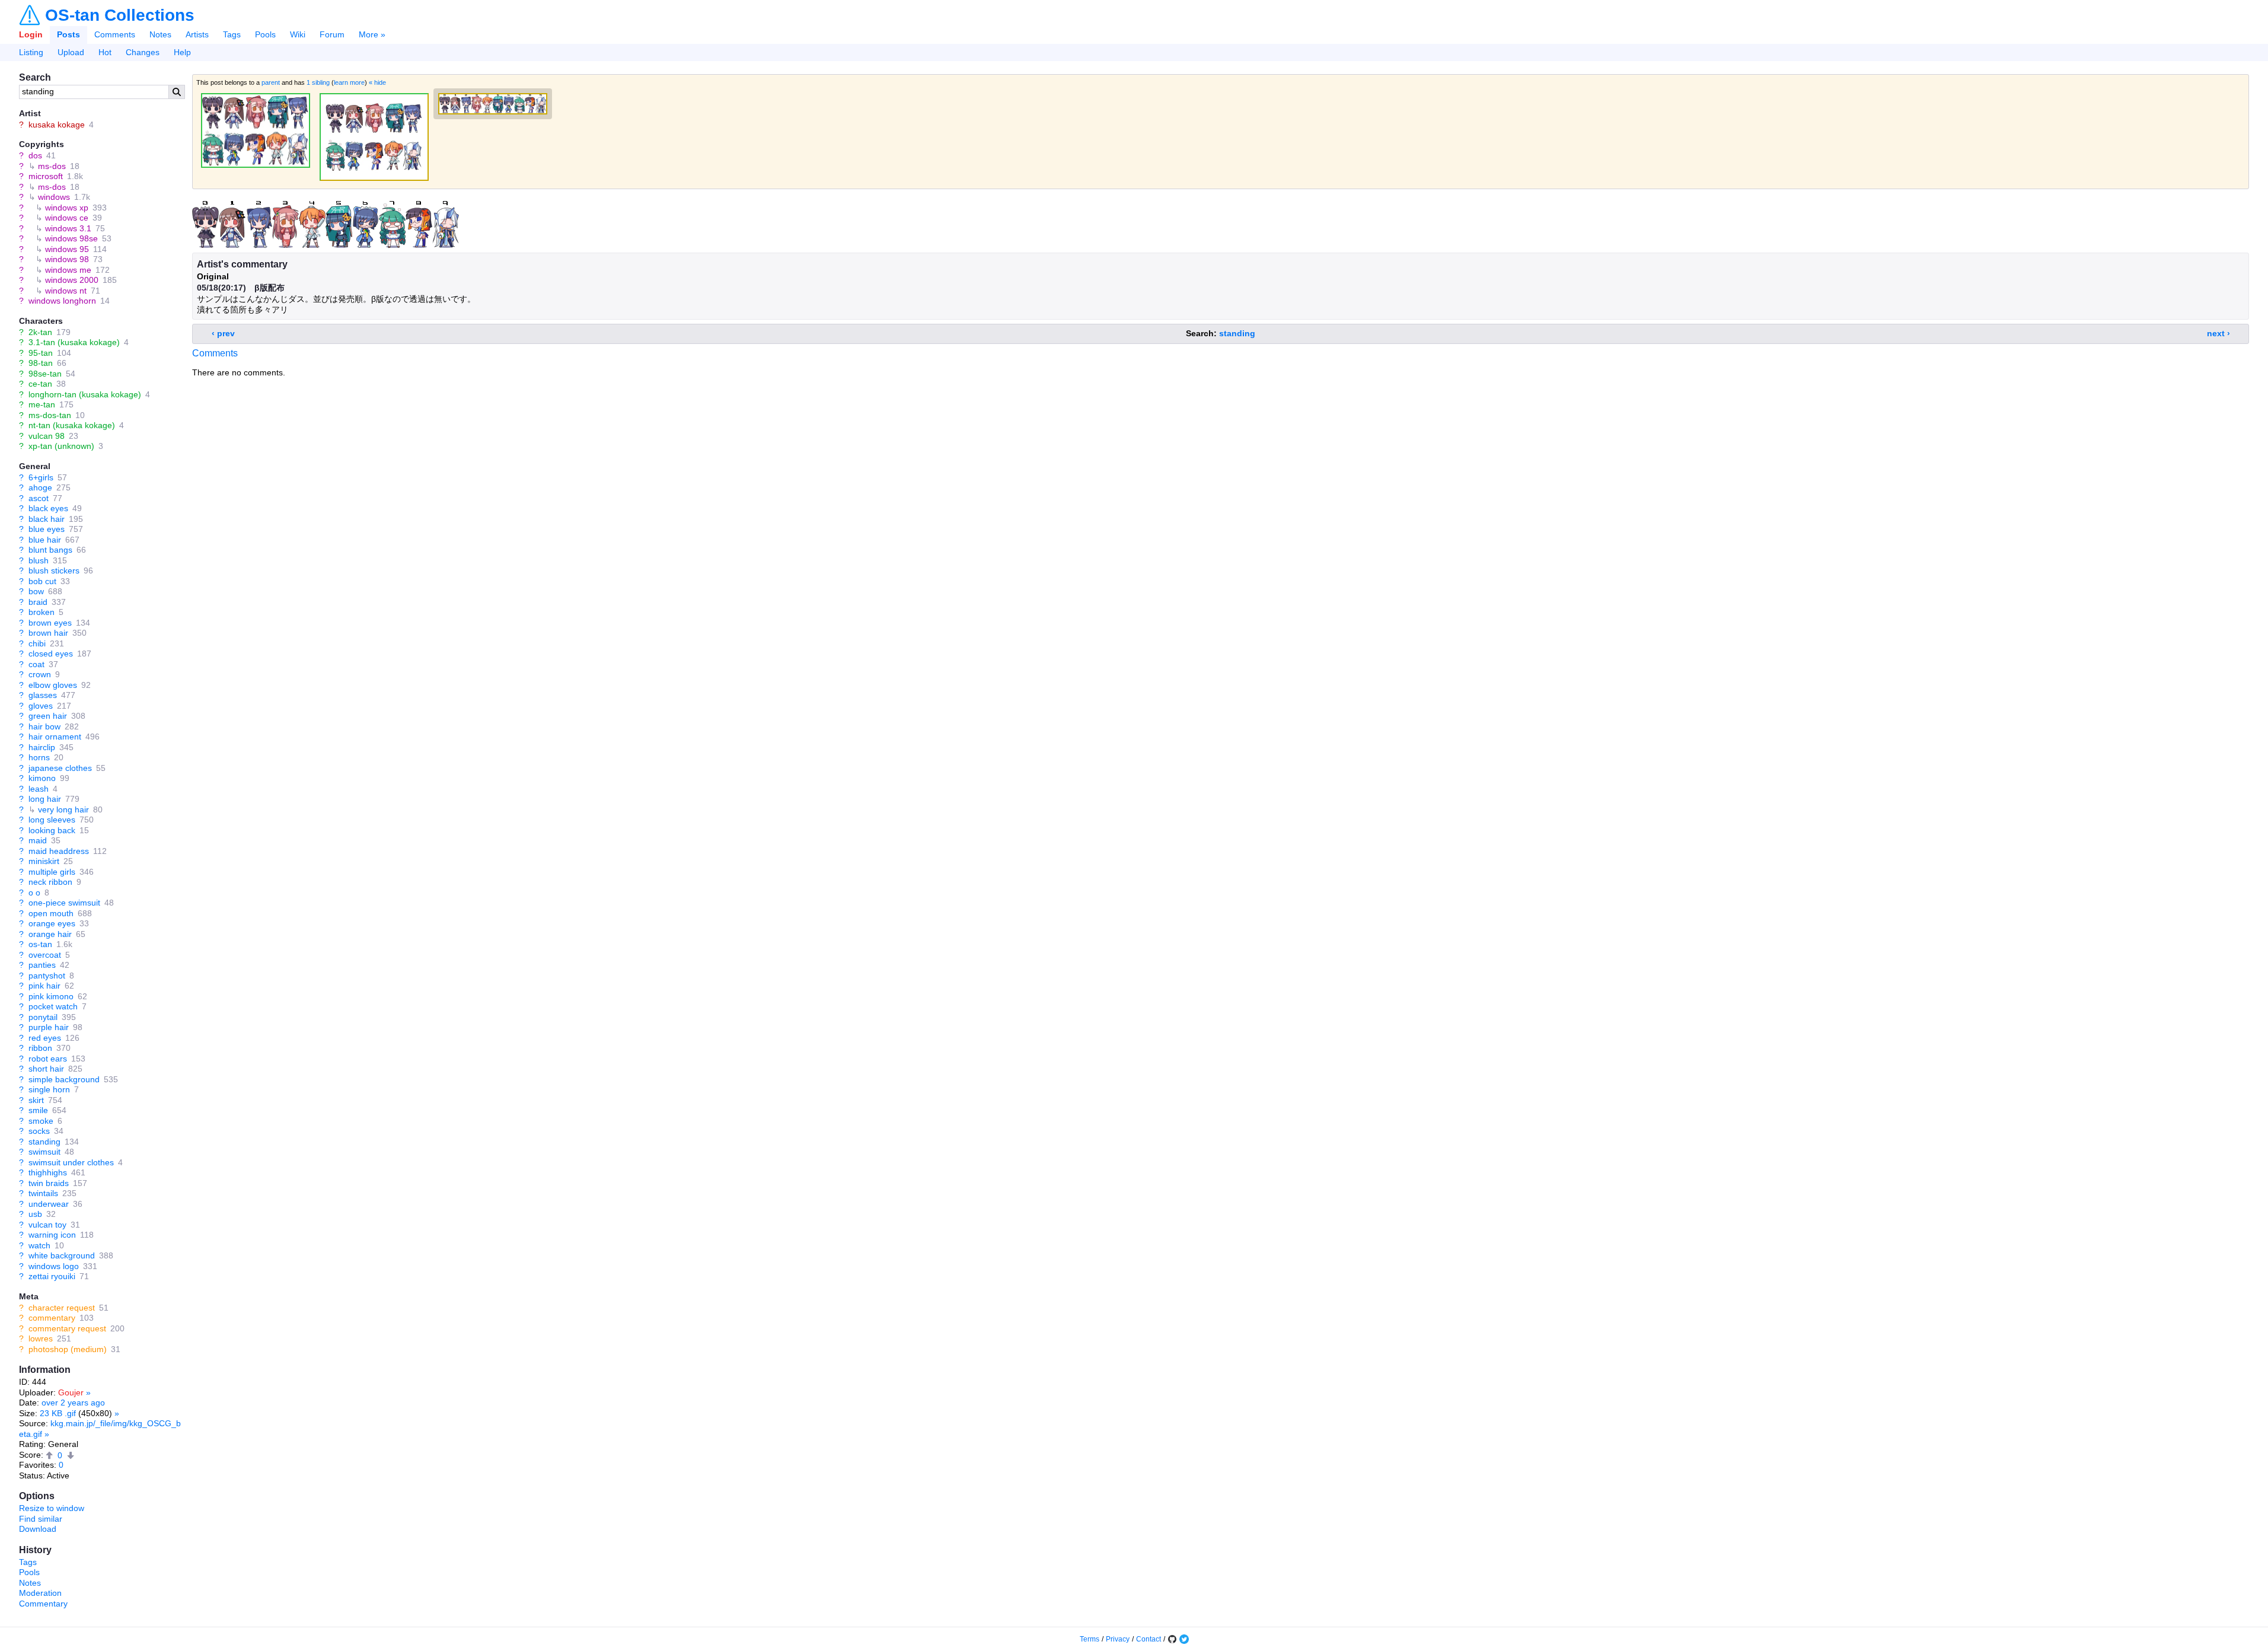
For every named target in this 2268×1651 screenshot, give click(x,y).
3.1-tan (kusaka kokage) (74, 342)
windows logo (54, 1266)
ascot (39, 498)
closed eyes (51, 654)
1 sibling (318, 82)
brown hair (48, 633)
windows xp (67, 208)
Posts (68, 34)
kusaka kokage (57, 125)
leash (39, 789)
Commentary (43, 1604)
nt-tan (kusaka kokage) (72, 425)
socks (39, 1131)
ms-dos (52, 166)
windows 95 (67, 249)
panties (42, 965)
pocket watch (53, 1006)
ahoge (40, 487)
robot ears (48, 1059)
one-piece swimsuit (64, 903)
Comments (115, 34)
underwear (49, 1204)
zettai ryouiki (52, 1276)
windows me (68, 270)
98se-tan (45, 374)
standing (44, 1142)
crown (40, 674)
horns (39, 757)
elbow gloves (53, 685)
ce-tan (40, 384)
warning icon (52, 1235)
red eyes (45, 1038)
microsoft (46, 176)
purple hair (49, 1027)
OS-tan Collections (120, 15)
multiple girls (52, 872)
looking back (52, 830)
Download (38, 1529)
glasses (43, 695)
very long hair (63, 809)
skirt (36, 1100)
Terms (1090, 1639)
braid (38, 602)
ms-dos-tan (50, 415)
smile (38, 1110)
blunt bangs (50, 550)
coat (36, 664)
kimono (42, 778)
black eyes (48, 508)
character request (62, 1308)
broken (42, 612)
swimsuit (44, 1152)
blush (39, 560)
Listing (31, 52)
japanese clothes (60, 768)
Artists (197, 34)
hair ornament (55, 737)
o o (34, 893)
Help (182, 52)
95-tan (41, 353)
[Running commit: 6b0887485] (1172, 1639)
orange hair (50, 934)
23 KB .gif (58, 1413)
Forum (332, 34)
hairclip (42, 747)
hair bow (44, 726)
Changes (143, 52)
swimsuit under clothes (71, 1162)
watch (39, 1245)
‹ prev (223, 333)
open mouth (51, 913)
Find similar (41, 1519)
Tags (232, 34)
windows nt (66, 291)
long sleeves (52, 820)
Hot (105, 52)
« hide (377, 82)
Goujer (71, 1392)
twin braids (49, 1183)
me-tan (42, 404)
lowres (41, 1338)
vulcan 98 (47, 436)
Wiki (298, 34)
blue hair (45, 540)
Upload (71, 52)
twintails (43, 1193)
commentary (52, 1318)
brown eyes (50, 623)
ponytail (43, 1017)
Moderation (40, 1593)
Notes (160, 34)
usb (35, 1214)
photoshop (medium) (68, 1349)
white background (62, 1255)
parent (271, 82)
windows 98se (71, 238)
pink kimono (51, 996)
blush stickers (54, 570)
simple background (64, 1079)
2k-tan (40, 332)
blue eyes (47, 529)
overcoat (45, 955)
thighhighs (48, 1172)
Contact (1149, 1639)
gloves (41, 706)
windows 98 (67, 259)
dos (35, 155)
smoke (41, 1121)
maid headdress (59, 851)
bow (36, 591)
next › (2218, 333)
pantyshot (47, 976)
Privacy (1118, 1639)
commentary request (67, 1328)
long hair (45, 799)
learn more (349, 82)
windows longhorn (62, 301)
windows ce (67, 218)
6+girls (41, 477)
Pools (265, 34)
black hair (47, 519)
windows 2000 (72, 280)
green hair (48, 716)
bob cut (42, 581)
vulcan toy (47, 1225)
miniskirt (44, 861)
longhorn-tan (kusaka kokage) (85, 394)
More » (372, 34)
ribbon (40, 1048)
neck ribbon (50, 882)
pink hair (44, 986)
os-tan (40, 944)
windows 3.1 (68, 228)
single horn (49, 1089)
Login (31, 34)
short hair (46, 1069)
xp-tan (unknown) (61, 446)
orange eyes (52, 923)
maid (38, 840)
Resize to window (52, 1508)
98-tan (41, 363)
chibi (37, 643)
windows (54, 197)
